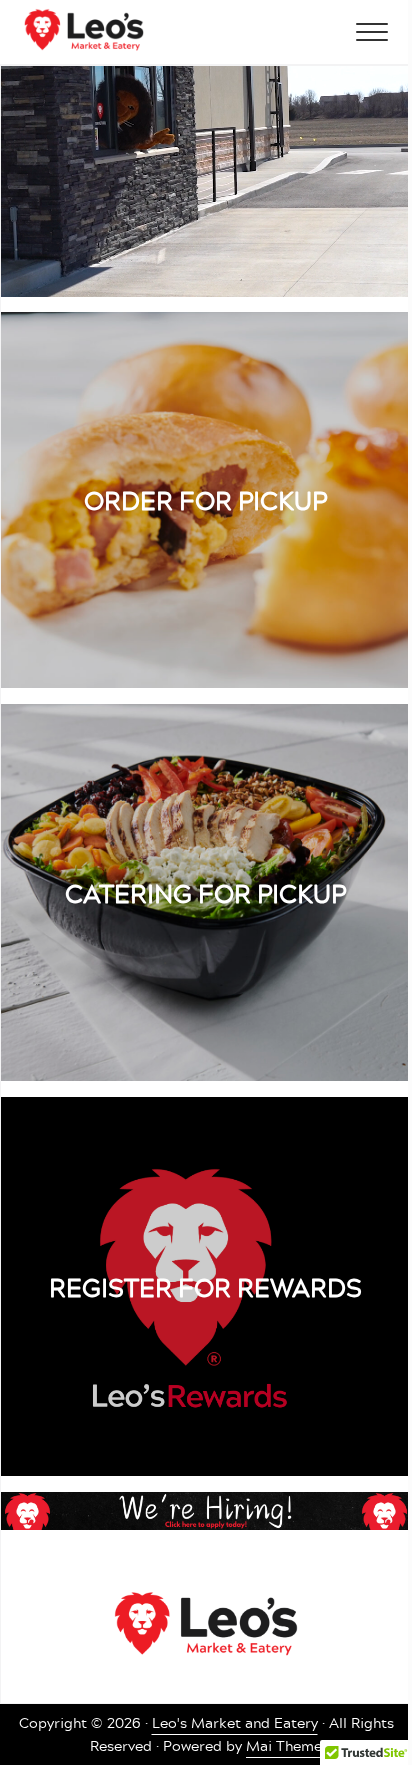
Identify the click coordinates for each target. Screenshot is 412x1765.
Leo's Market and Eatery (235, 1723)
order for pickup (205, 500)
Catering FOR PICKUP (205, 893)
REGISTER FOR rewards (205, 1287)
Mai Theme (284, 1746)
